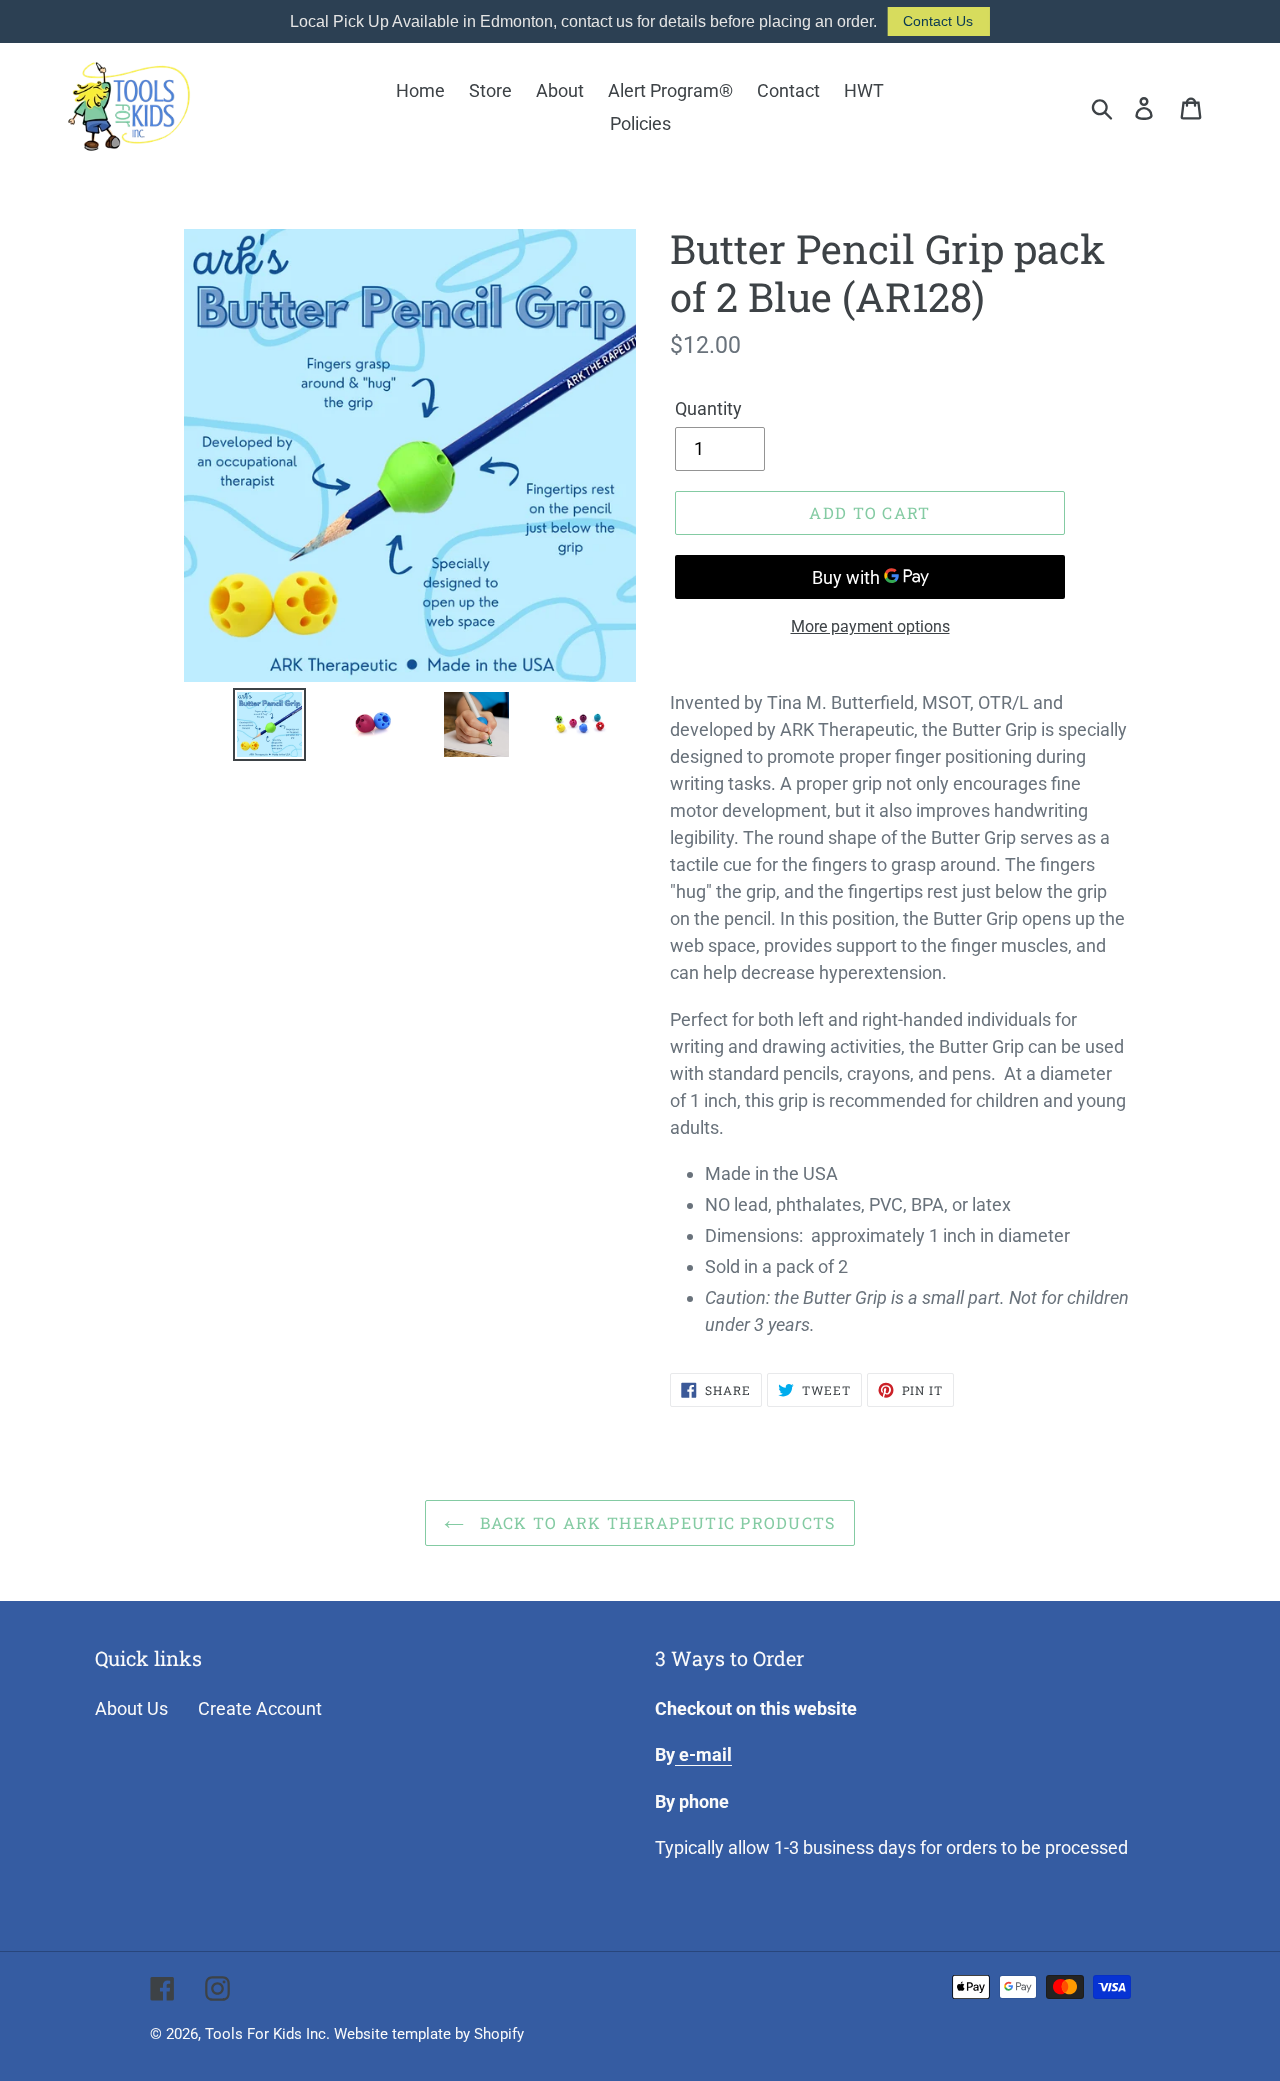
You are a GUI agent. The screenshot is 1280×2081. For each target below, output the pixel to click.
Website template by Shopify (429, 2034)
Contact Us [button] (938, 21)
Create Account (260, 1708)
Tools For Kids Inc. (267, 2034)
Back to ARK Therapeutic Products (654, 1522)
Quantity (708, 408)
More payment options (870, 626)
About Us (131, 1708)
